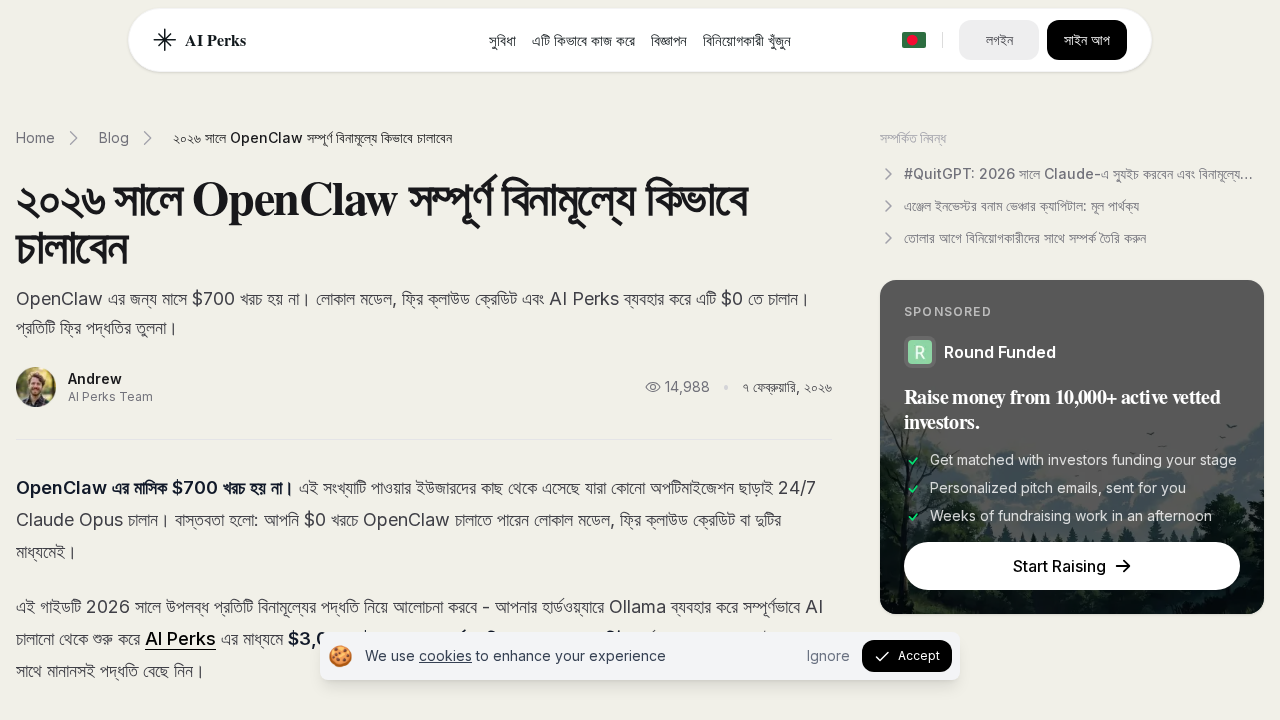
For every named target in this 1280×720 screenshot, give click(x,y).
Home (35, 137)
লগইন (999, 39)
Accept (919, 655)
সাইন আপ (1087, 39)
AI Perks (180, 638)
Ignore (828, 655)
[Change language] (914, 40)
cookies (445, 655)
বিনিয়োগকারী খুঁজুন (747, 40)
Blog (114, 137)
